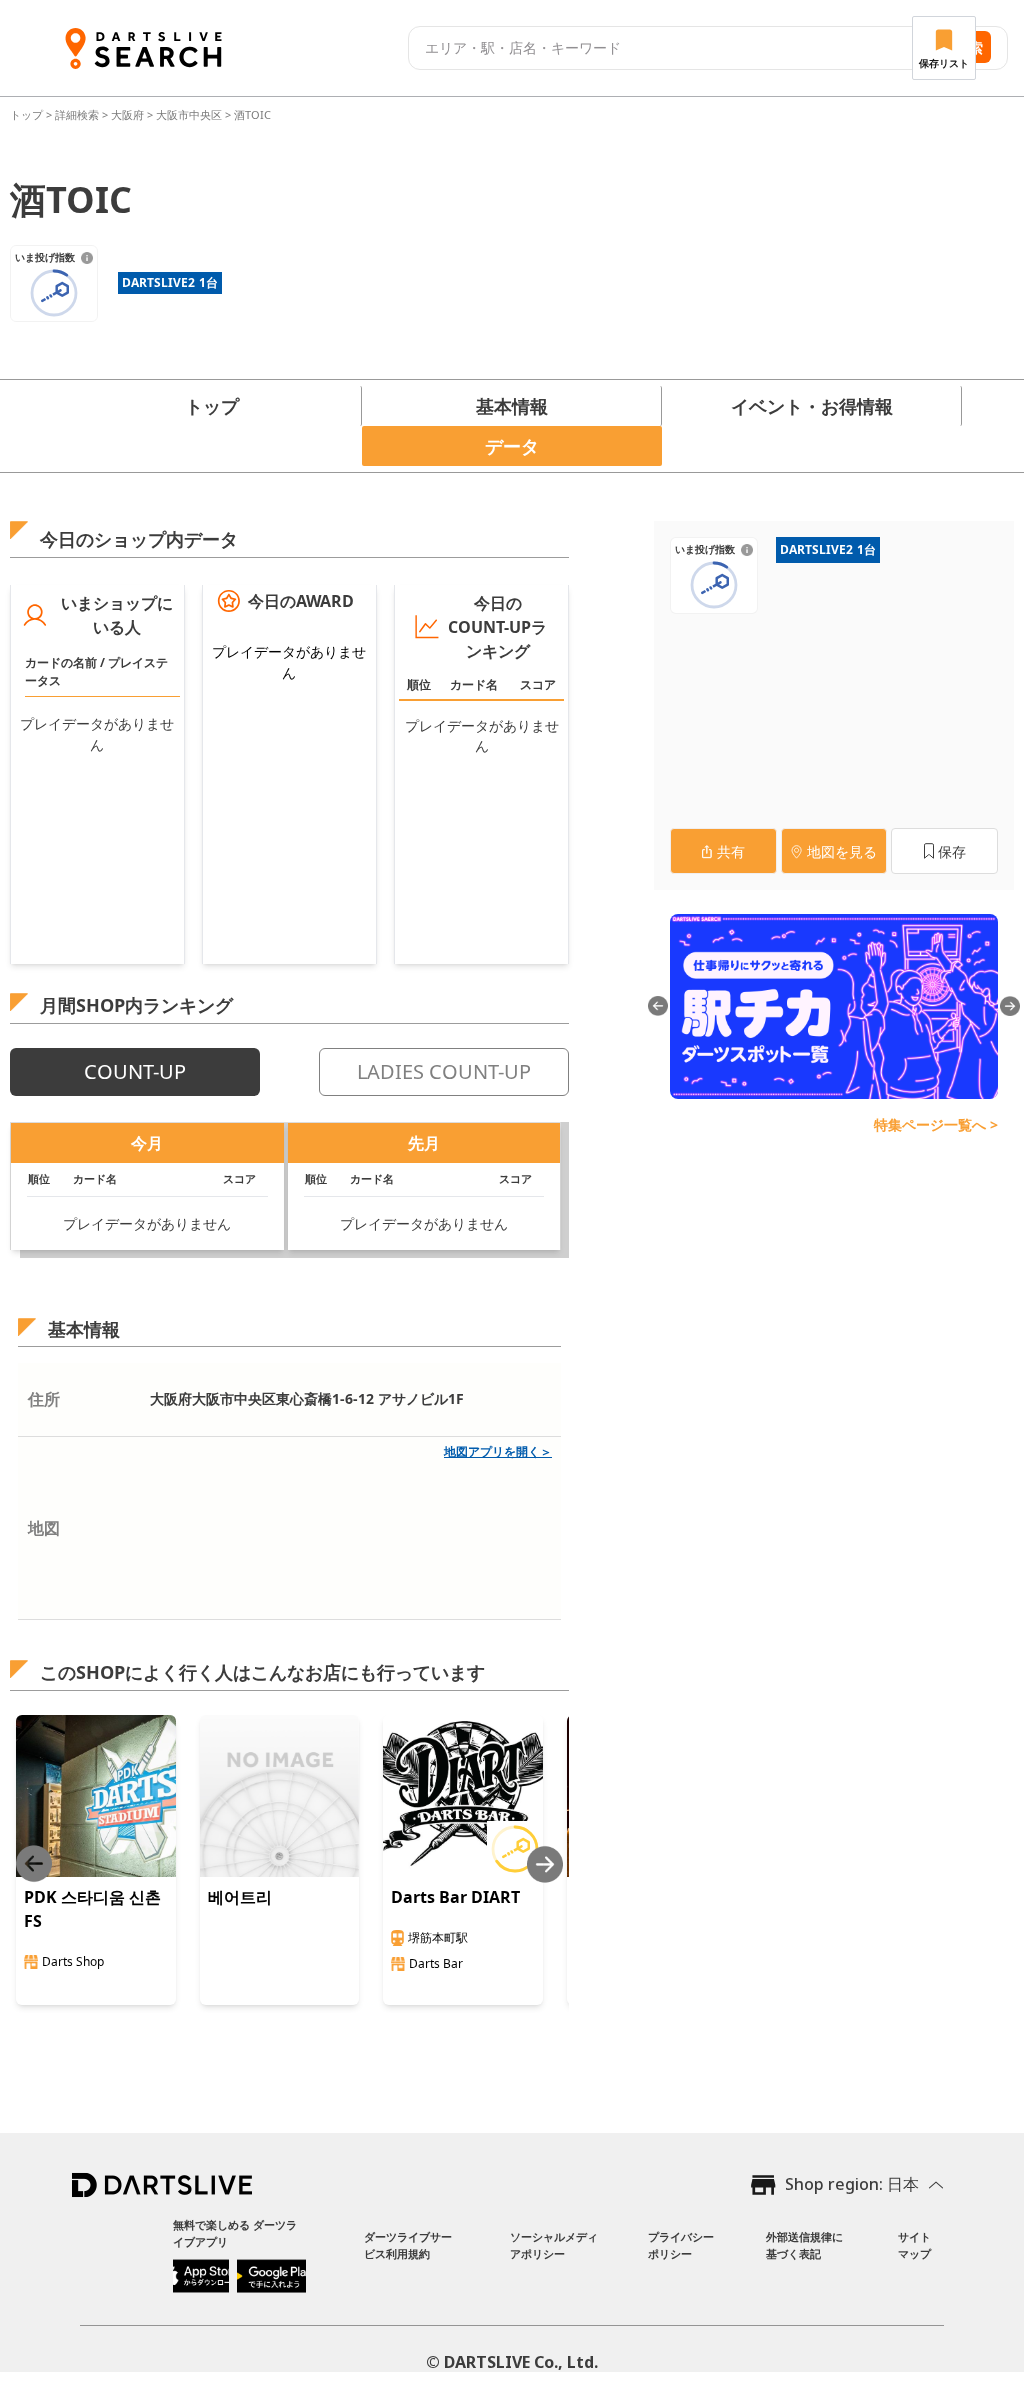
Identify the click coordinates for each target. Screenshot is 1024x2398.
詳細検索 (78, 114)
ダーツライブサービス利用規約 (408, 2245)
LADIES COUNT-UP (444, 1071)
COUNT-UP (135, 1071)
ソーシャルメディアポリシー (554, 2245)
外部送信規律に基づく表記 (804, 2245)
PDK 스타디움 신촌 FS (92, 1909)
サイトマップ (914, 2245)
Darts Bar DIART (455, 1897)
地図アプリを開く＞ (498, 1451)
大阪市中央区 (189, 114)
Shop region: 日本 (852, 2184)
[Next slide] (545, 1864)
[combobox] (664, 48)
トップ (28, 114)
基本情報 (512, 406)
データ (512, 446)
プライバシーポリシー (681, 2245)
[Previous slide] (34, 1864)
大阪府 (127, 114)
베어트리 (240, 1897)
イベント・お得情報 (812, 406)
